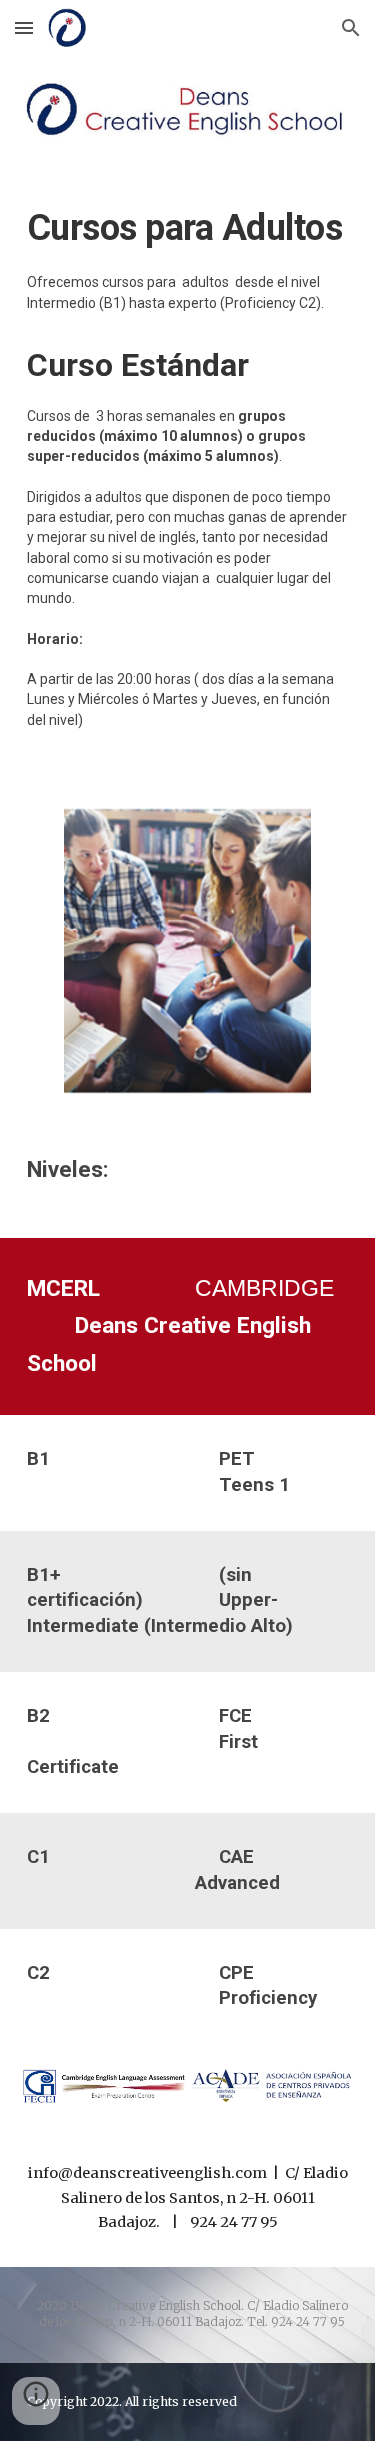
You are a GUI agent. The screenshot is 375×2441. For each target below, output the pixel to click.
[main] (188, 472)
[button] (24, 27)
